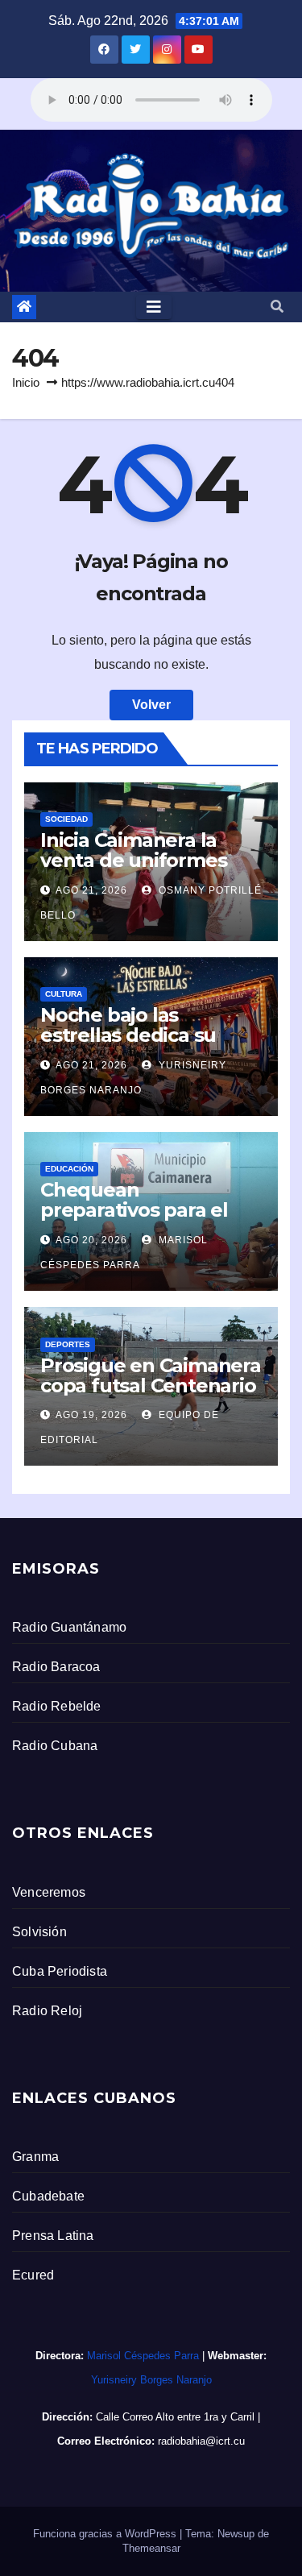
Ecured (33, 2275)
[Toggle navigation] (154, 307)
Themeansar (151, 2548)
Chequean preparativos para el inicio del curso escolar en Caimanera (147, 1220)
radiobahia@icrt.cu (201, 2441)
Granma (35, 2157)
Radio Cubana (55, 1746)
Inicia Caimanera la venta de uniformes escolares (133, 860)
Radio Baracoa (56, 1667)
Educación (69, 1169)
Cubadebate (48, 2196)
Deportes (68, 1344)
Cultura (64, 994)
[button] (277, 307)
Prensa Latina (53, 2236)
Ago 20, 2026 (91, 1240)
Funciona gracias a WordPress (106, 2534)
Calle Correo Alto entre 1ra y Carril (175, 2417)
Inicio (26, 382)
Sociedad (66, 819)
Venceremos (49, 1892)
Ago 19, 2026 (91, 1415)
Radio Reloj (47, 2011)
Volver (151, 705)
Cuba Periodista (60, 1971)
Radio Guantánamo (69, 1627)
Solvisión (39, 1932)
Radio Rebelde (57, 1706)
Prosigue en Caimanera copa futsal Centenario (151, 1375)
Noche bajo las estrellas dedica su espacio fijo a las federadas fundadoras (145, 1045)
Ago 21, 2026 (91, 890)
